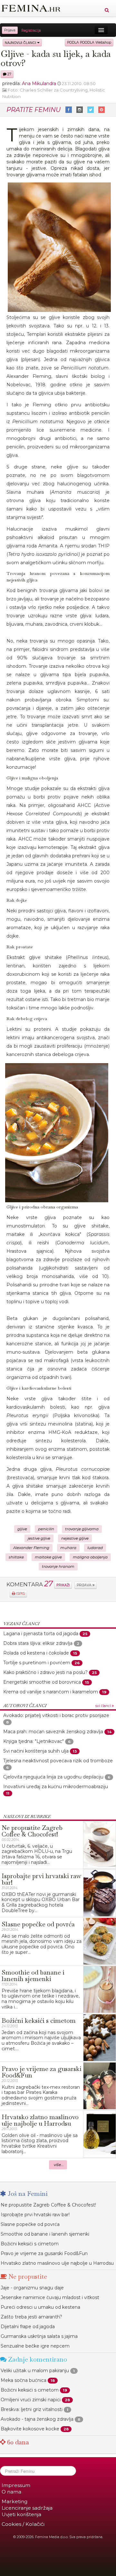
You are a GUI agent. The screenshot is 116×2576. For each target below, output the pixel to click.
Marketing (15, 2501)
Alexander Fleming (31, 1548)
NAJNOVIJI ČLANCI (21, 43)
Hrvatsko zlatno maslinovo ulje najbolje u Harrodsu (57, 2263)
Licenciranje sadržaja (27, 2508)
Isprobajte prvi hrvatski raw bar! (35, 2215)
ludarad (95, 1548)
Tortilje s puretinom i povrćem (37, 1663)
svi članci (104, 1706)
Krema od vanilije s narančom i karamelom (51, 1692)
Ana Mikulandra (39, 83)
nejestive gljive (75, 1538)
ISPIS (20, 1594)
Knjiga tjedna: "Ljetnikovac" (34, 1741)
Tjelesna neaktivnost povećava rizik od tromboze (58, 1761)
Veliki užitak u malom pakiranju (35, 2371)
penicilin (46, 1529)
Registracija (31, 30)
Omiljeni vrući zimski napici (31, 2400)
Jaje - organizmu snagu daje (32, 2288)
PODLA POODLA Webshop (89, 43)
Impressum (16, 2485)
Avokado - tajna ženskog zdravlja (37, 2419)
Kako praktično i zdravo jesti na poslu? (45, 1672)
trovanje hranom (58, 1567)
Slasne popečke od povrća (30, 2224)
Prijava (10, 30)
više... (59, 2165)
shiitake (16, 1557)
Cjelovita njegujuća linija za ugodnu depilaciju (53, 1777)
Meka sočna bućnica (24, 2380)
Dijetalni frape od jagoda (28, 2327)
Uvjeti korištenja (21, 2514)
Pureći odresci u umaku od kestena (40, 2307)
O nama (11, 2492)
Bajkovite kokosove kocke (30, 2429)
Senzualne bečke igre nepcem (35, 2346)
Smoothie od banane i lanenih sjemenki (45, 2234)
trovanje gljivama (82, 1529)
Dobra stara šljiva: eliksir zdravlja (38, 1643)
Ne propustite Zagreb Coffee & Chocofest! (48, 2205)
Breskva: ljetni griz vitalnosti (32, 2409)
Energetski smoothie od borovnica (42, 1682)
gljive (22, 1529)
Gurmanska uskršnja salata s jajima (39, 2336)
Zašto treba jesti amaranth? (31, 2317)
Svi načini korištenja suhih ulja (36, 1751)
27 (9, 74)
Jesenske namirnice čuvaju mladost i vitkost (50, 2297)
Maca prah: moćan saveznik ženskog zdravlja (53, 1732)
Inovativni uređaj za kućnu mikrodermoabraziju (56, 1787)
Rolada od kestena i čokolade (36, 1653)
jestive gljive (39, 1538)
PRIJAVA (85, 1585)
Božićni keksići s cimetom (30, 2244)
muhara (68, 1548)
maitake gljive (48, 1557)
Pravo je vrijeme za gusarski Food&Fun (44, 2253)
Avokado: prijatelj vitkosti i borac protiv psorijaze (56, 1715)
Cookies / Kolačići (23, 2524)
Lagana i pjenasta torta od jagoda (41, 1634)
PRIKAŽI (63, 1585)
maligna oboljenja (90, 1557)
